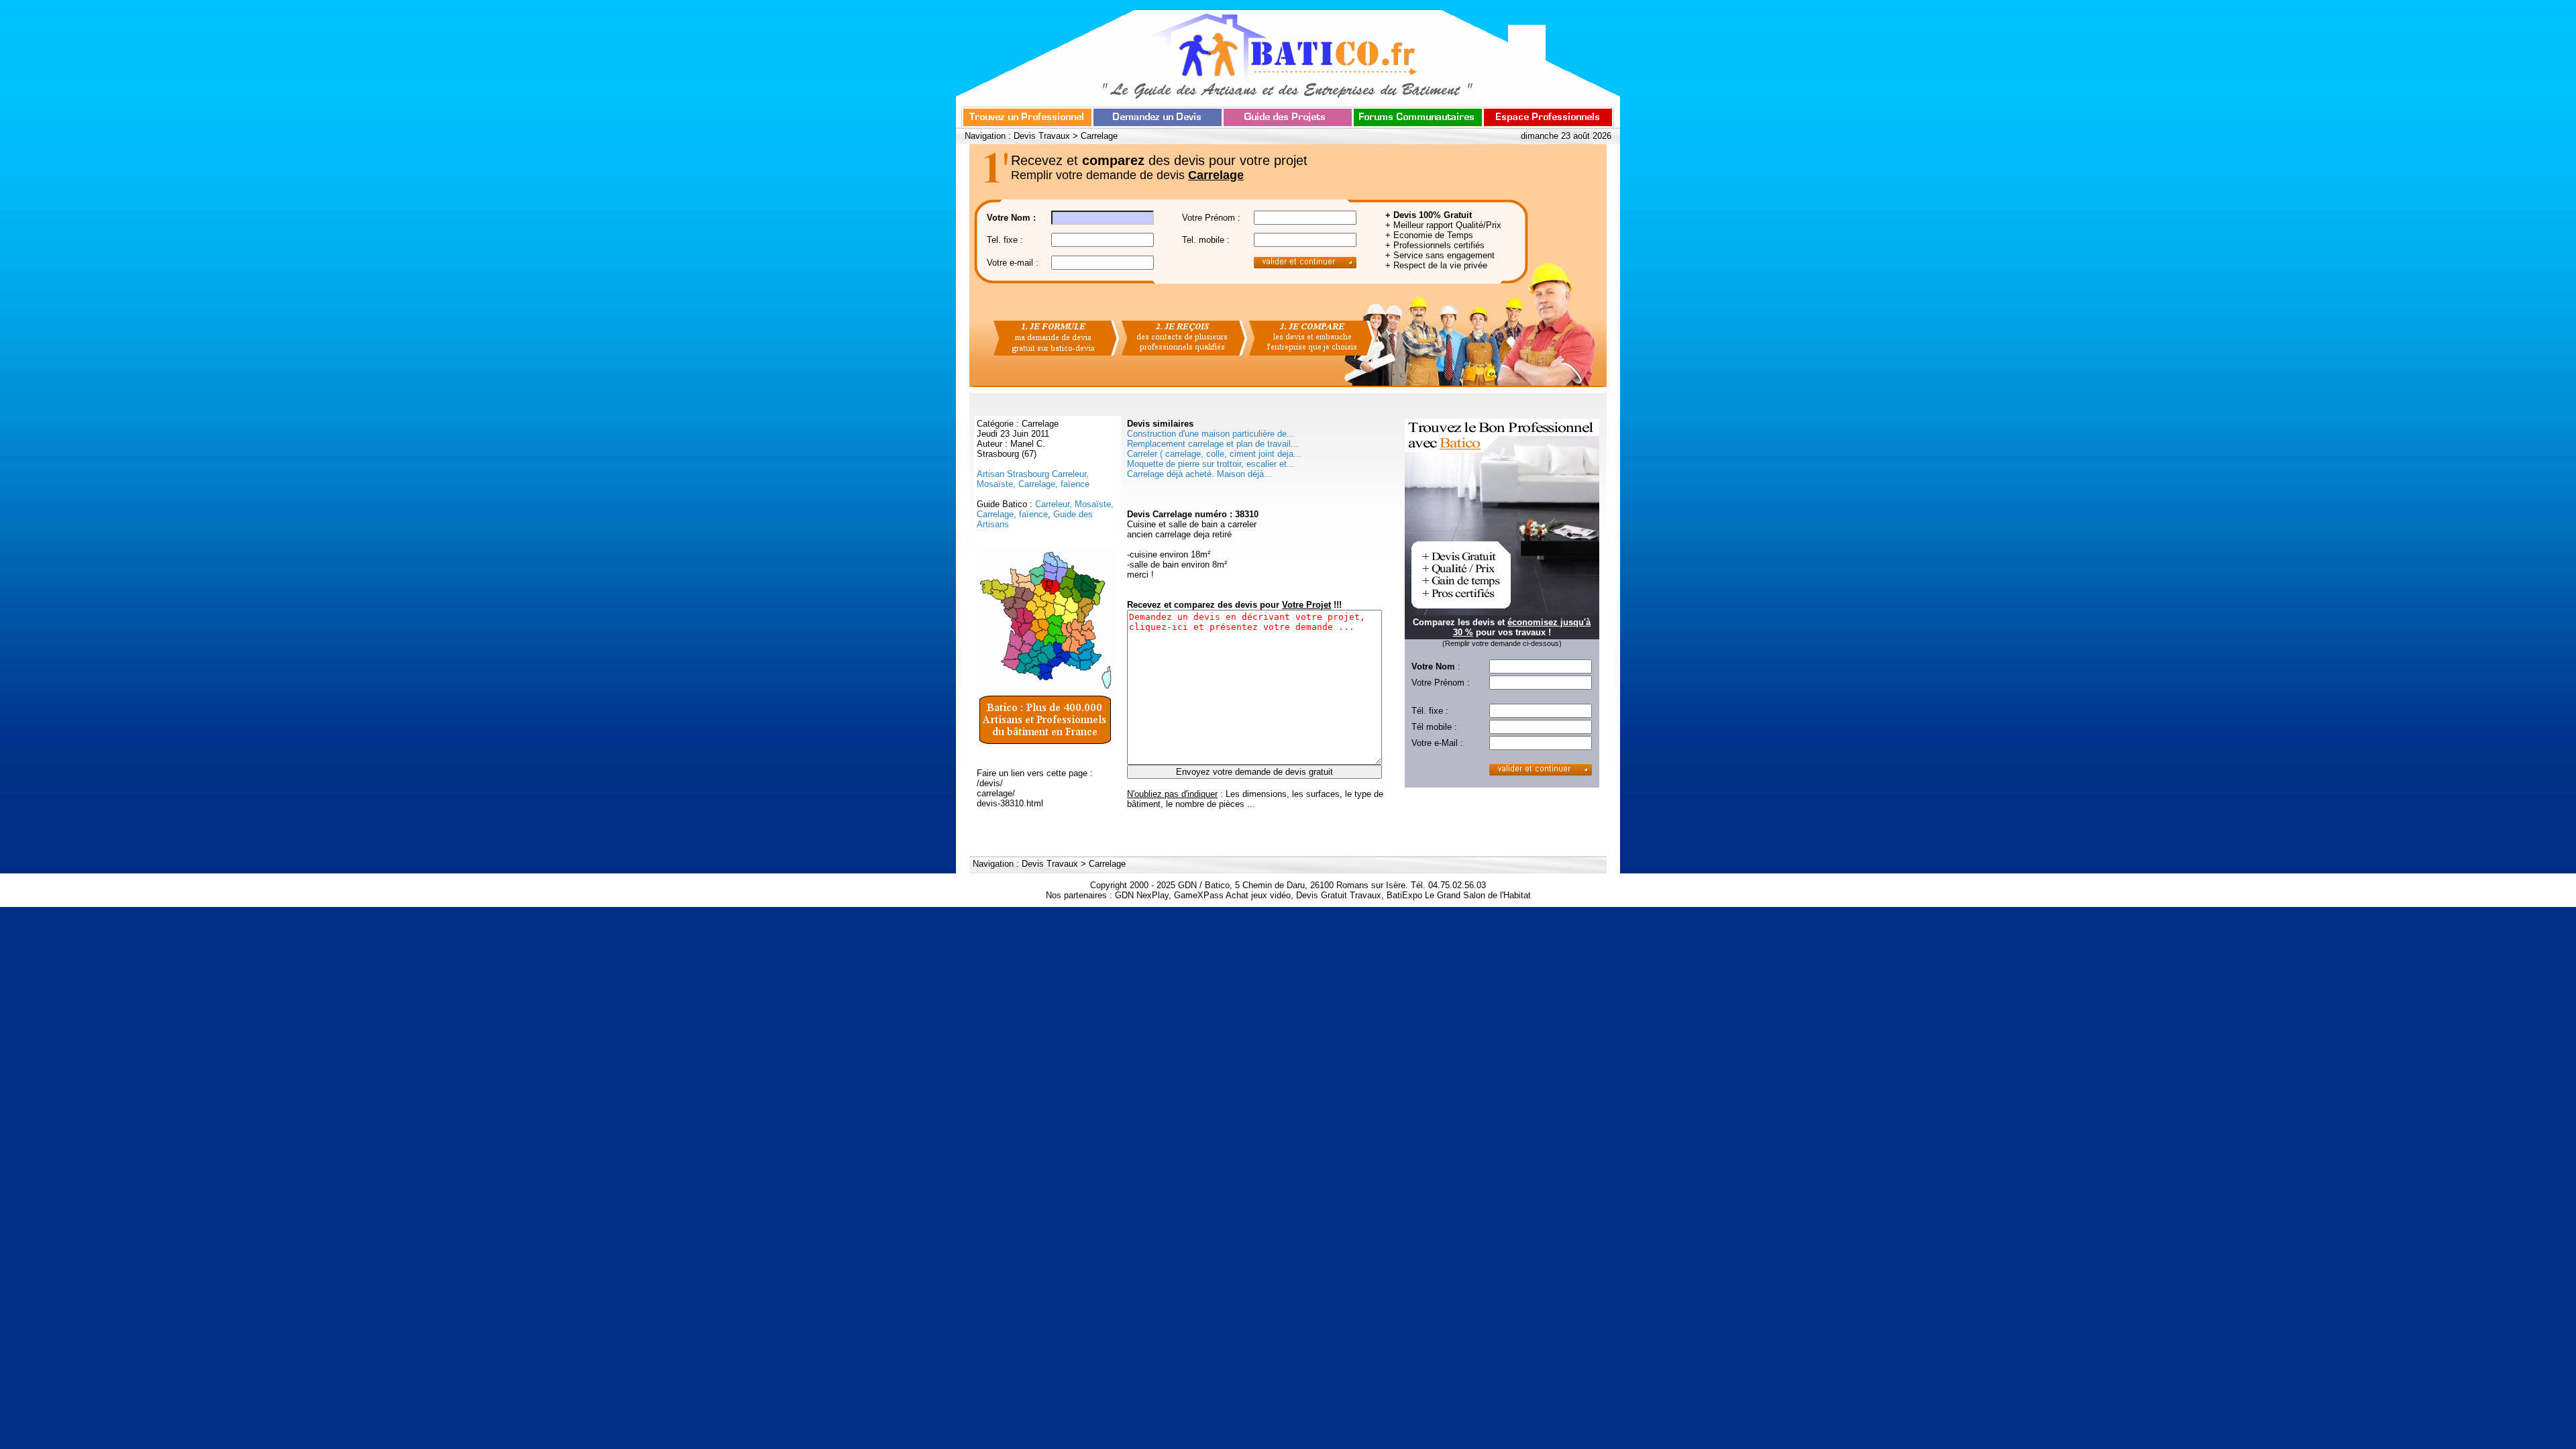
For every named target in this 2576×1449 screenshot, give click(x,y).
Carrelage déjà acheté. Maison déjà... (1199, 474)
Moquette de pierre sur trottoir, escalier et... (1211, 464)
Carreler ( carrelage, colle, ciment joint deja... (1214, 454)
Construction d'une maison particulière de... (1211, 434)
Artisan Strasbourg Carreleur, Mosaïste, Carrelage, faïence (1033, 479)
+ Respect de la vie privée (1436, 265)
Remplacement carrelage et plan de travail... (1213, 444)
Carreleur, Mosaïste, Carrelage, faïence (1045, 509)
